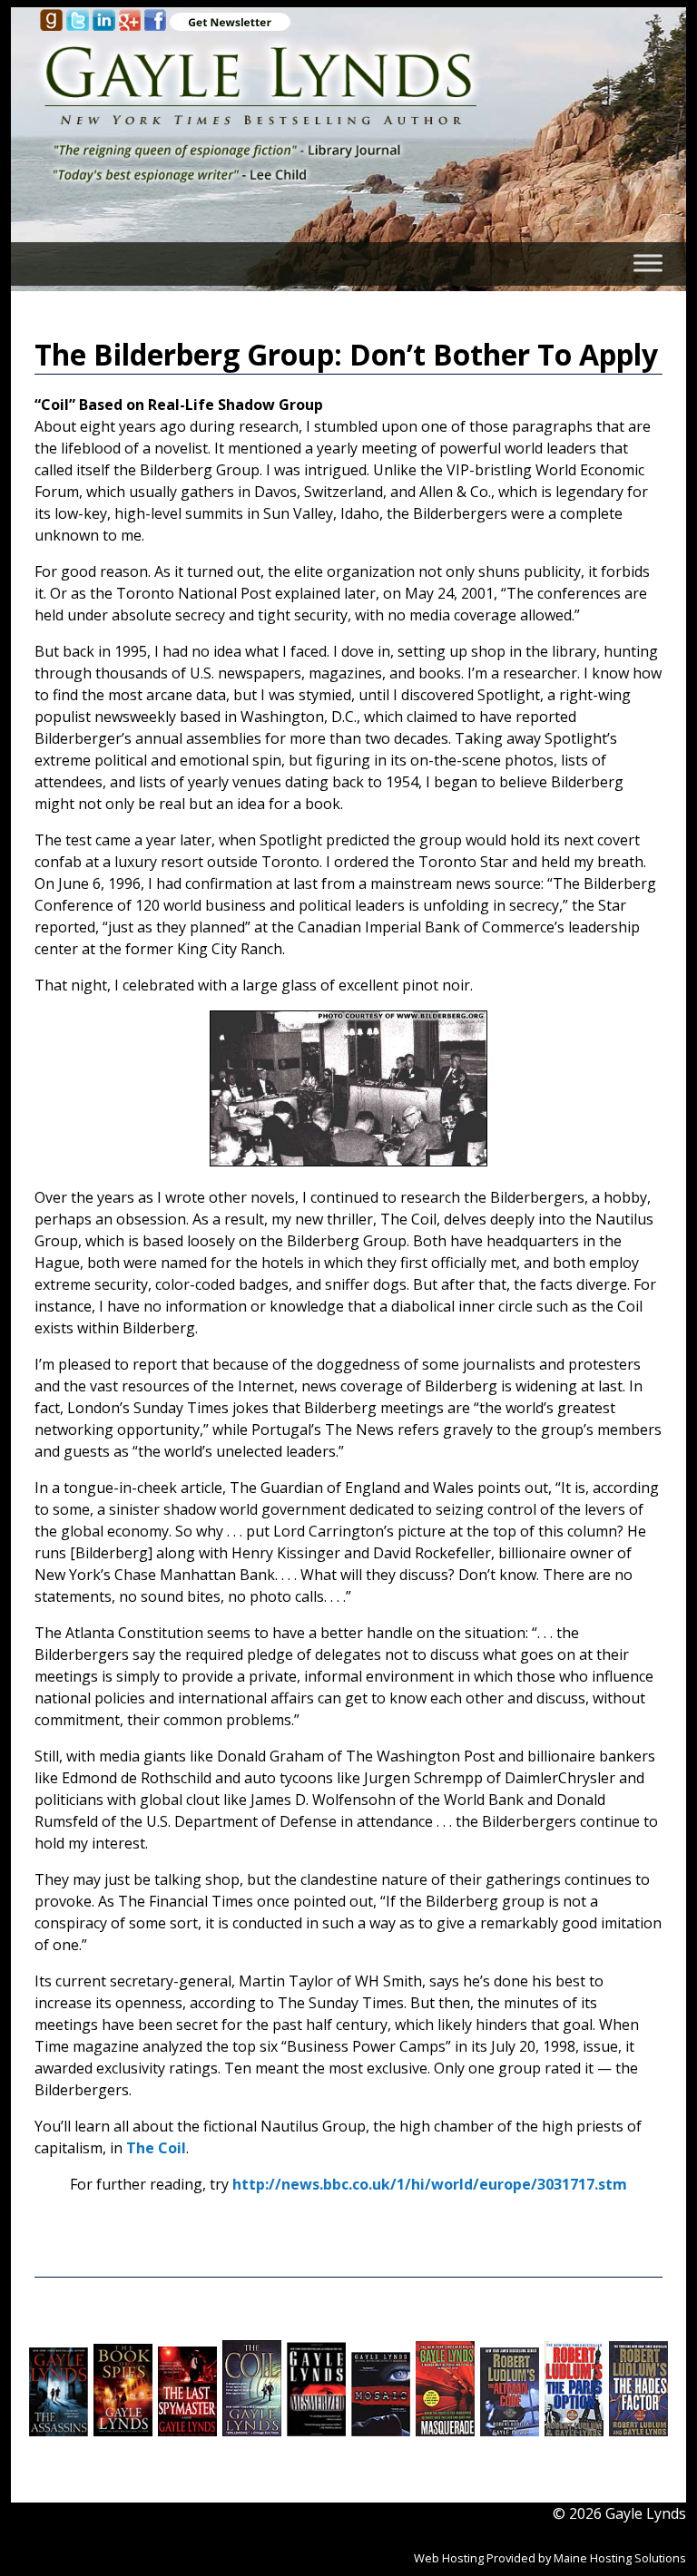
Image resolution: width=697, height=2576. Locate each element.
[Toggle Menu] (648, 263)
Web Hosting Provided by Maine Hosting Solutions (550, 2558)
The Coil (156, 2148)
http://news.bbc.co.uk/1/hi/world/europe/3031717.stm (430, 2184)
